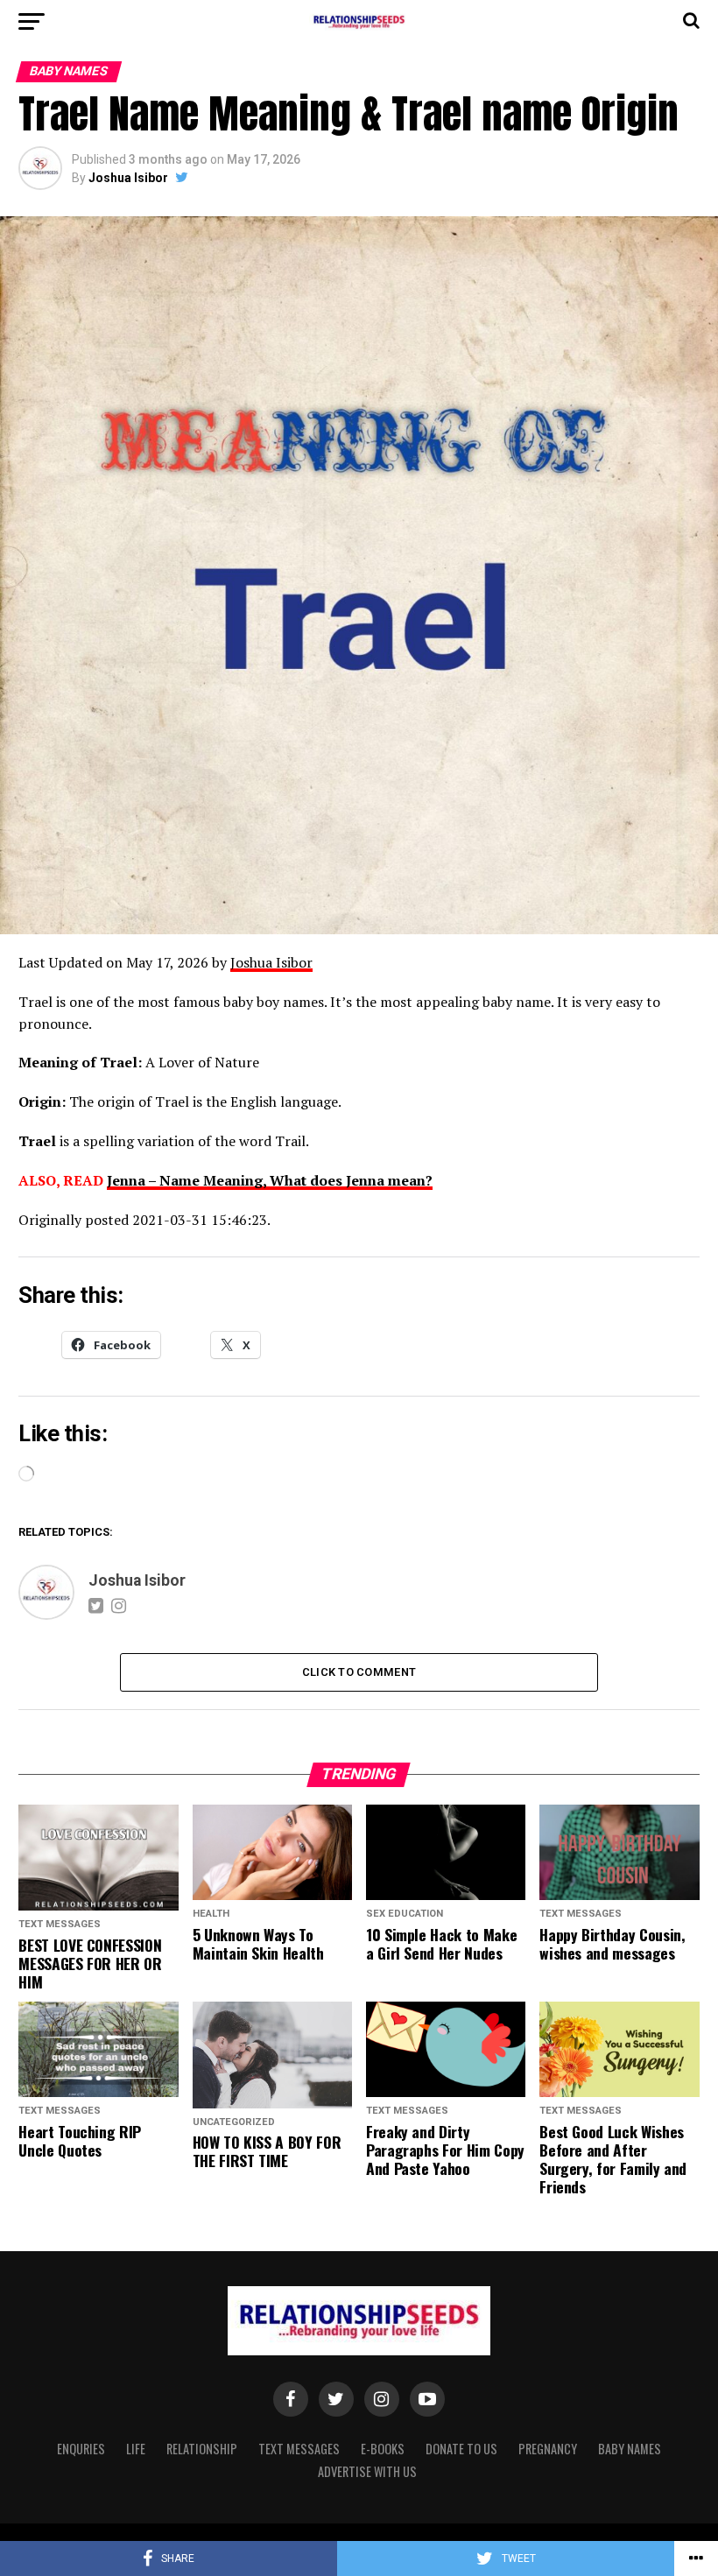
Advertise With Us (367, 2471)
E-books (383, 2449)
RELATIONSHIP (202, 2449)
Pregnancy (548, 2449)
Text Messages (299, 2449)
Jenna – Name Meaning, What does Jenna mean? (270, 1180)
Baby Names (630, 2449)
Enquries (81, 2449)
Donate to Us (461, 2449)
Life (136, 2449)
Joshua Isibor (128, 178)
